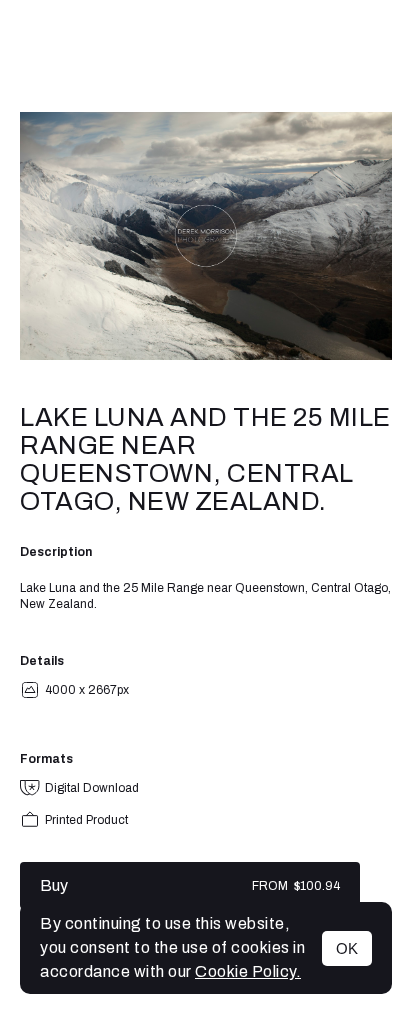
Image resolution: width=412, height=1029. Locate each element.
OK (347, 948)
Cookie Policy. (248, 971)
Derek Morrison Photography (206, 56)
